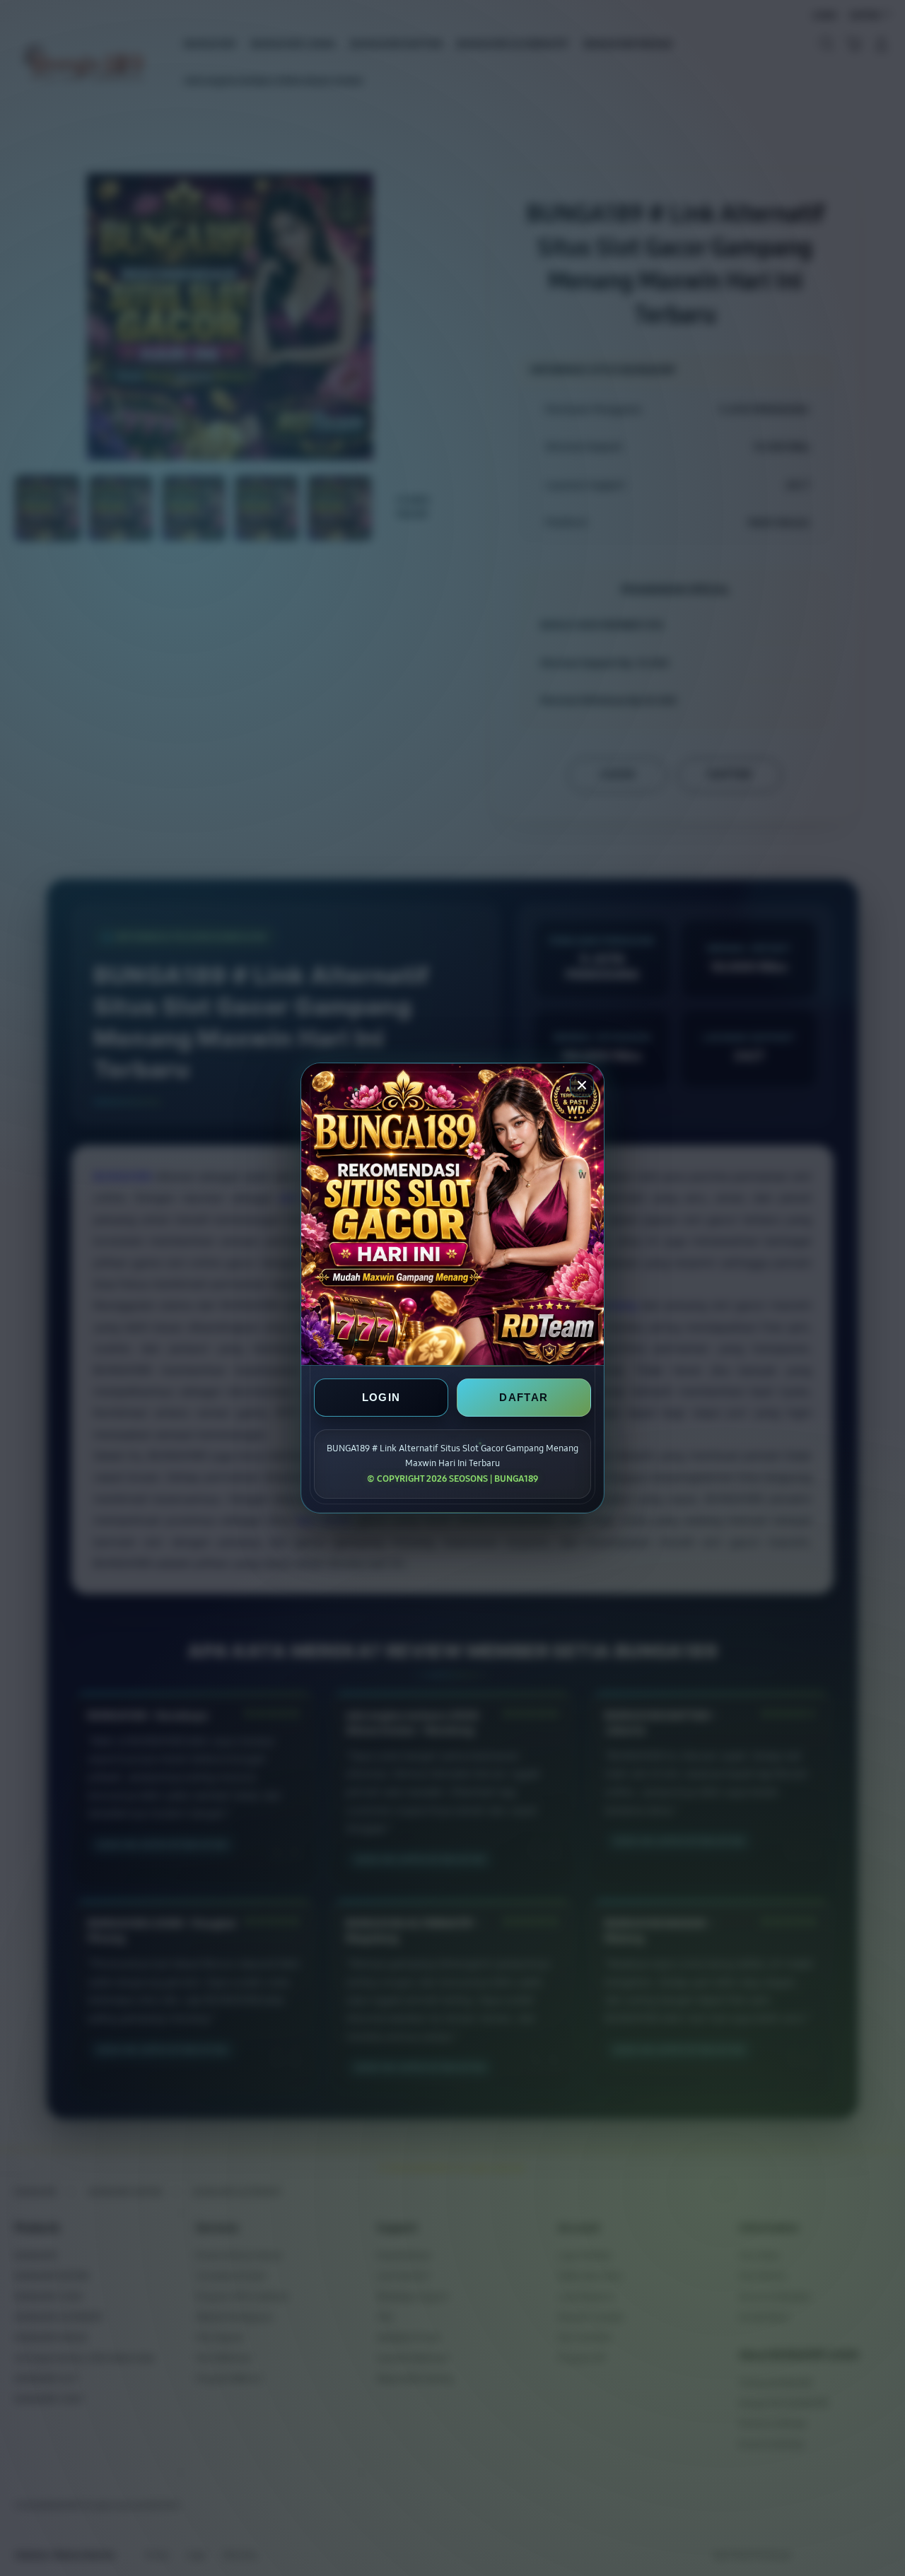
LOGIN (381, 1397)
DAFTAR (524, 1397)
